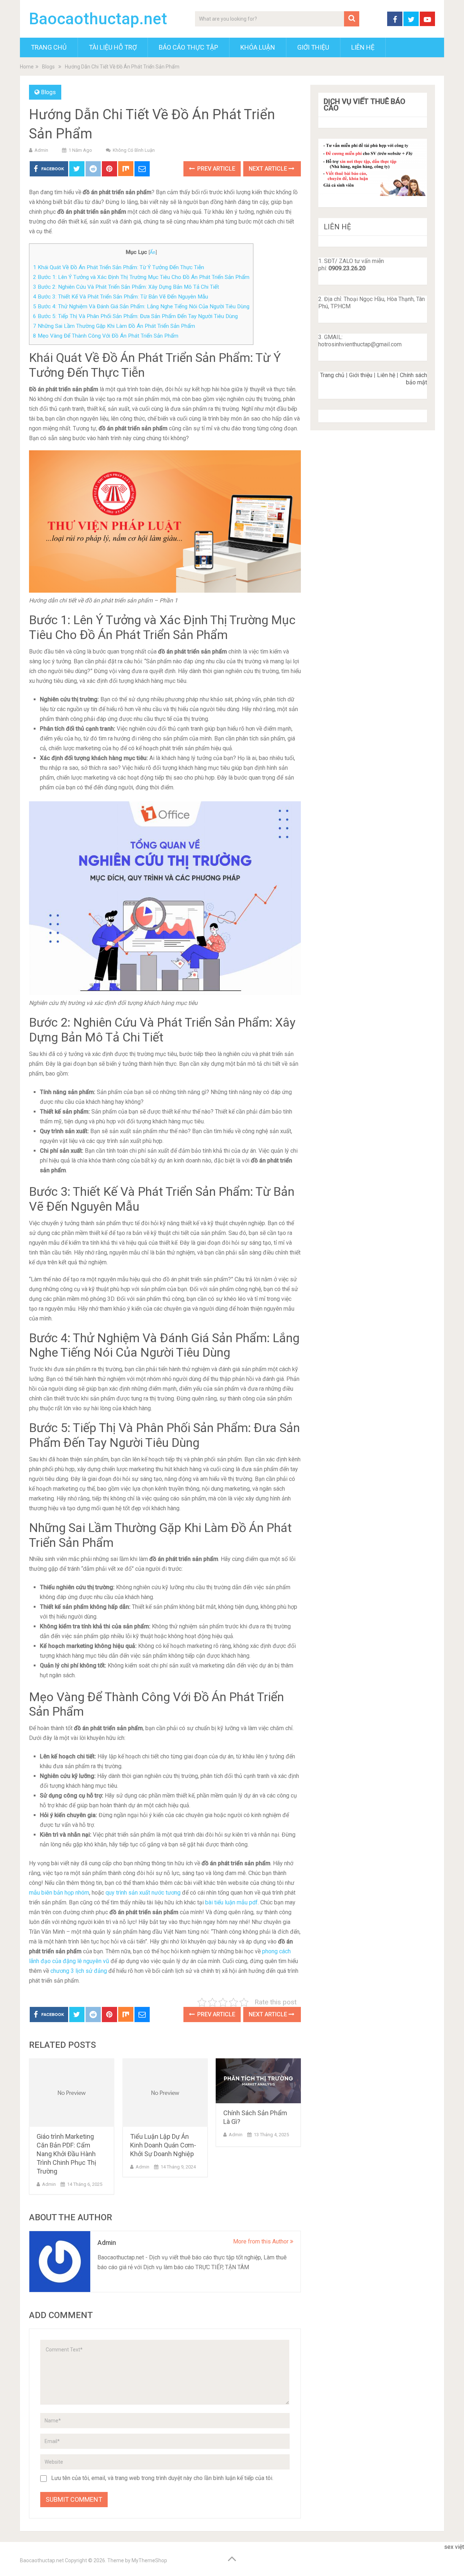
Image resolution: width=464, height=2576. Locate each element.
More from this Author (262, 2241)
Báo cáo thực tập (188, 47)
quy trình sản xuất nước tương (143, 1893)
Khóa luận (258, 47)
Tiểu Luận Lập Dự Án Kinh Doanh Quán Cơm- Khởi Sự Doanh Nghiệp (163, 2145)
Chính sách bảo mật (413, 379)
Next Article (269, 169)
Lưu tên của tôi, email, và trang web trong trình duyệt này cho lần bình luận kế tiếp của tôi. (162, 2478)
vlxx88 (452, 2557)
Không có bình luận (134, 150)
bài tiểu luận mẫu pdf (231, 1902)
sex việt (454, 2547)
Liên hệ (386, 375)
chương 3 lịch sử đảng (79, 1971)
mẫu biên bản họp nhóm (59, 1893)
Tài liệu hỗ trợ (113, 47)
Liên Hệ (363, 47)
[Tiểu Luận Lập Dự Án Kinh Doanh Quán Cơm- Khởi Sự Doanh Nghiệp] (165, 2093)
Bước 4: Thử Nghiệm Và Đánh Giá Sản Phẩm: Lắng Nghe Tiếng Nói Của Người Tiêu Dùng (141, 306)
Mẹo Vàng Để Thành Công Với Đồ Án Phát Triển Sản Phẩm (106, 336)
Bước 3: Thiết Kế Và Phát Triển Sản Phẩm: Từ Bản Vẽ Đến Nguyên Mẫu (121, 297)
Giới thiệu (361, 375)
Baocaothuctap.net (98, 19)
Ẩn (153, 252)
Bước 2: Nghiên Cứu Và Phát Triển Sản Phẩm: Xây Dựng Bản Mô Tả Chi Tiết (126, 287)
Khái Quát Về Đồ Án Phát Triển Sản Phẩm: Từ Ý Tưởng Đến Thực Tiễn (119, 267)
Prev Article (216, 169)
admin (41, 150)
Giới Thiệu (313, 47)
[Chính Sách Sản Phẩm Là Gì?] (258, 2081)
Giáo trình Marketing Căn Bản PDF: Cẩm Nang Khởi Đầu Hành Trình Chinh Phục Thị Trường (66, 2154)
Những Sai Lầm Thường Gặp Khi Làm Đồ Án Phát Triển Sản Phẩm (114, 326)
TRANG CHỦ (49, 47)
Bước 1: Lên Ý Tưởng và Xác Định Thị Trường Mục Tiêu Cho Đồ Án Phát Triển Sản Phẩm (141, 277)
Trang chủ (332, 375)
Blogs (48, 92)
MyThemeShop (149, 2560)
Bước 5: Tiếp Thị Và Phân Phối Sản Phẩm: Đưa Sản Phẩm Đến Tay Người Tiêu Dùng (135, 316)
